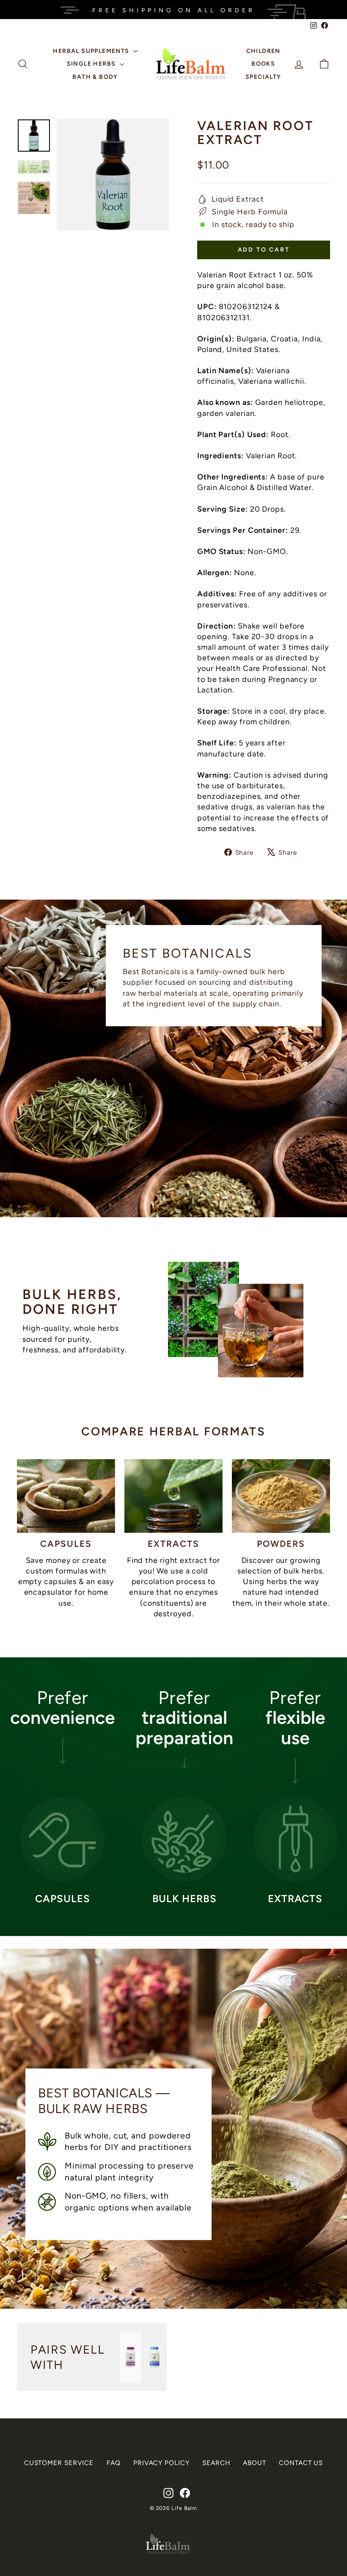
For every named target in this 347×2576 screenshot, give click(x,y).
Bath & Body (95, 77)
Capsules (66, 1544)
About (255, 2463)
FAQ (114, 2463)
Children (263, 51)
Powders (281, 1544)
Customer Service (59, 2463)
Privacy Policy (161, 2463)
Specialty (263, 77)
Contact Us (301, 2463)
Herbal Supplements (92, 51)
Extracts (174, 1544)
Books (263, 64)
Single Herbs (92, 64)
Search (216, 2463)
